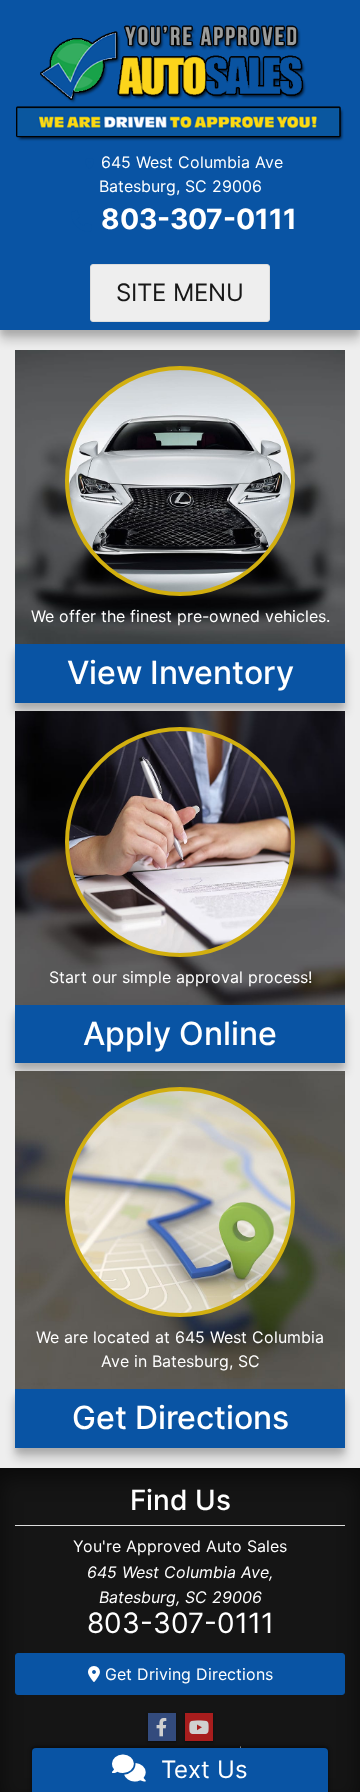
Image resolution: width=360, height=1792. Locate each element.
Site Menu (180, 292)
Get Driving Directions (186, 1674)
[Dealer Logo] (180, 82)
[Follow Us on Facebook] (162, 1727)
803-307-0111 (199, 219)
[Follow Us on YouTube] (199, 1727)
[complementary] (300, 1732)
